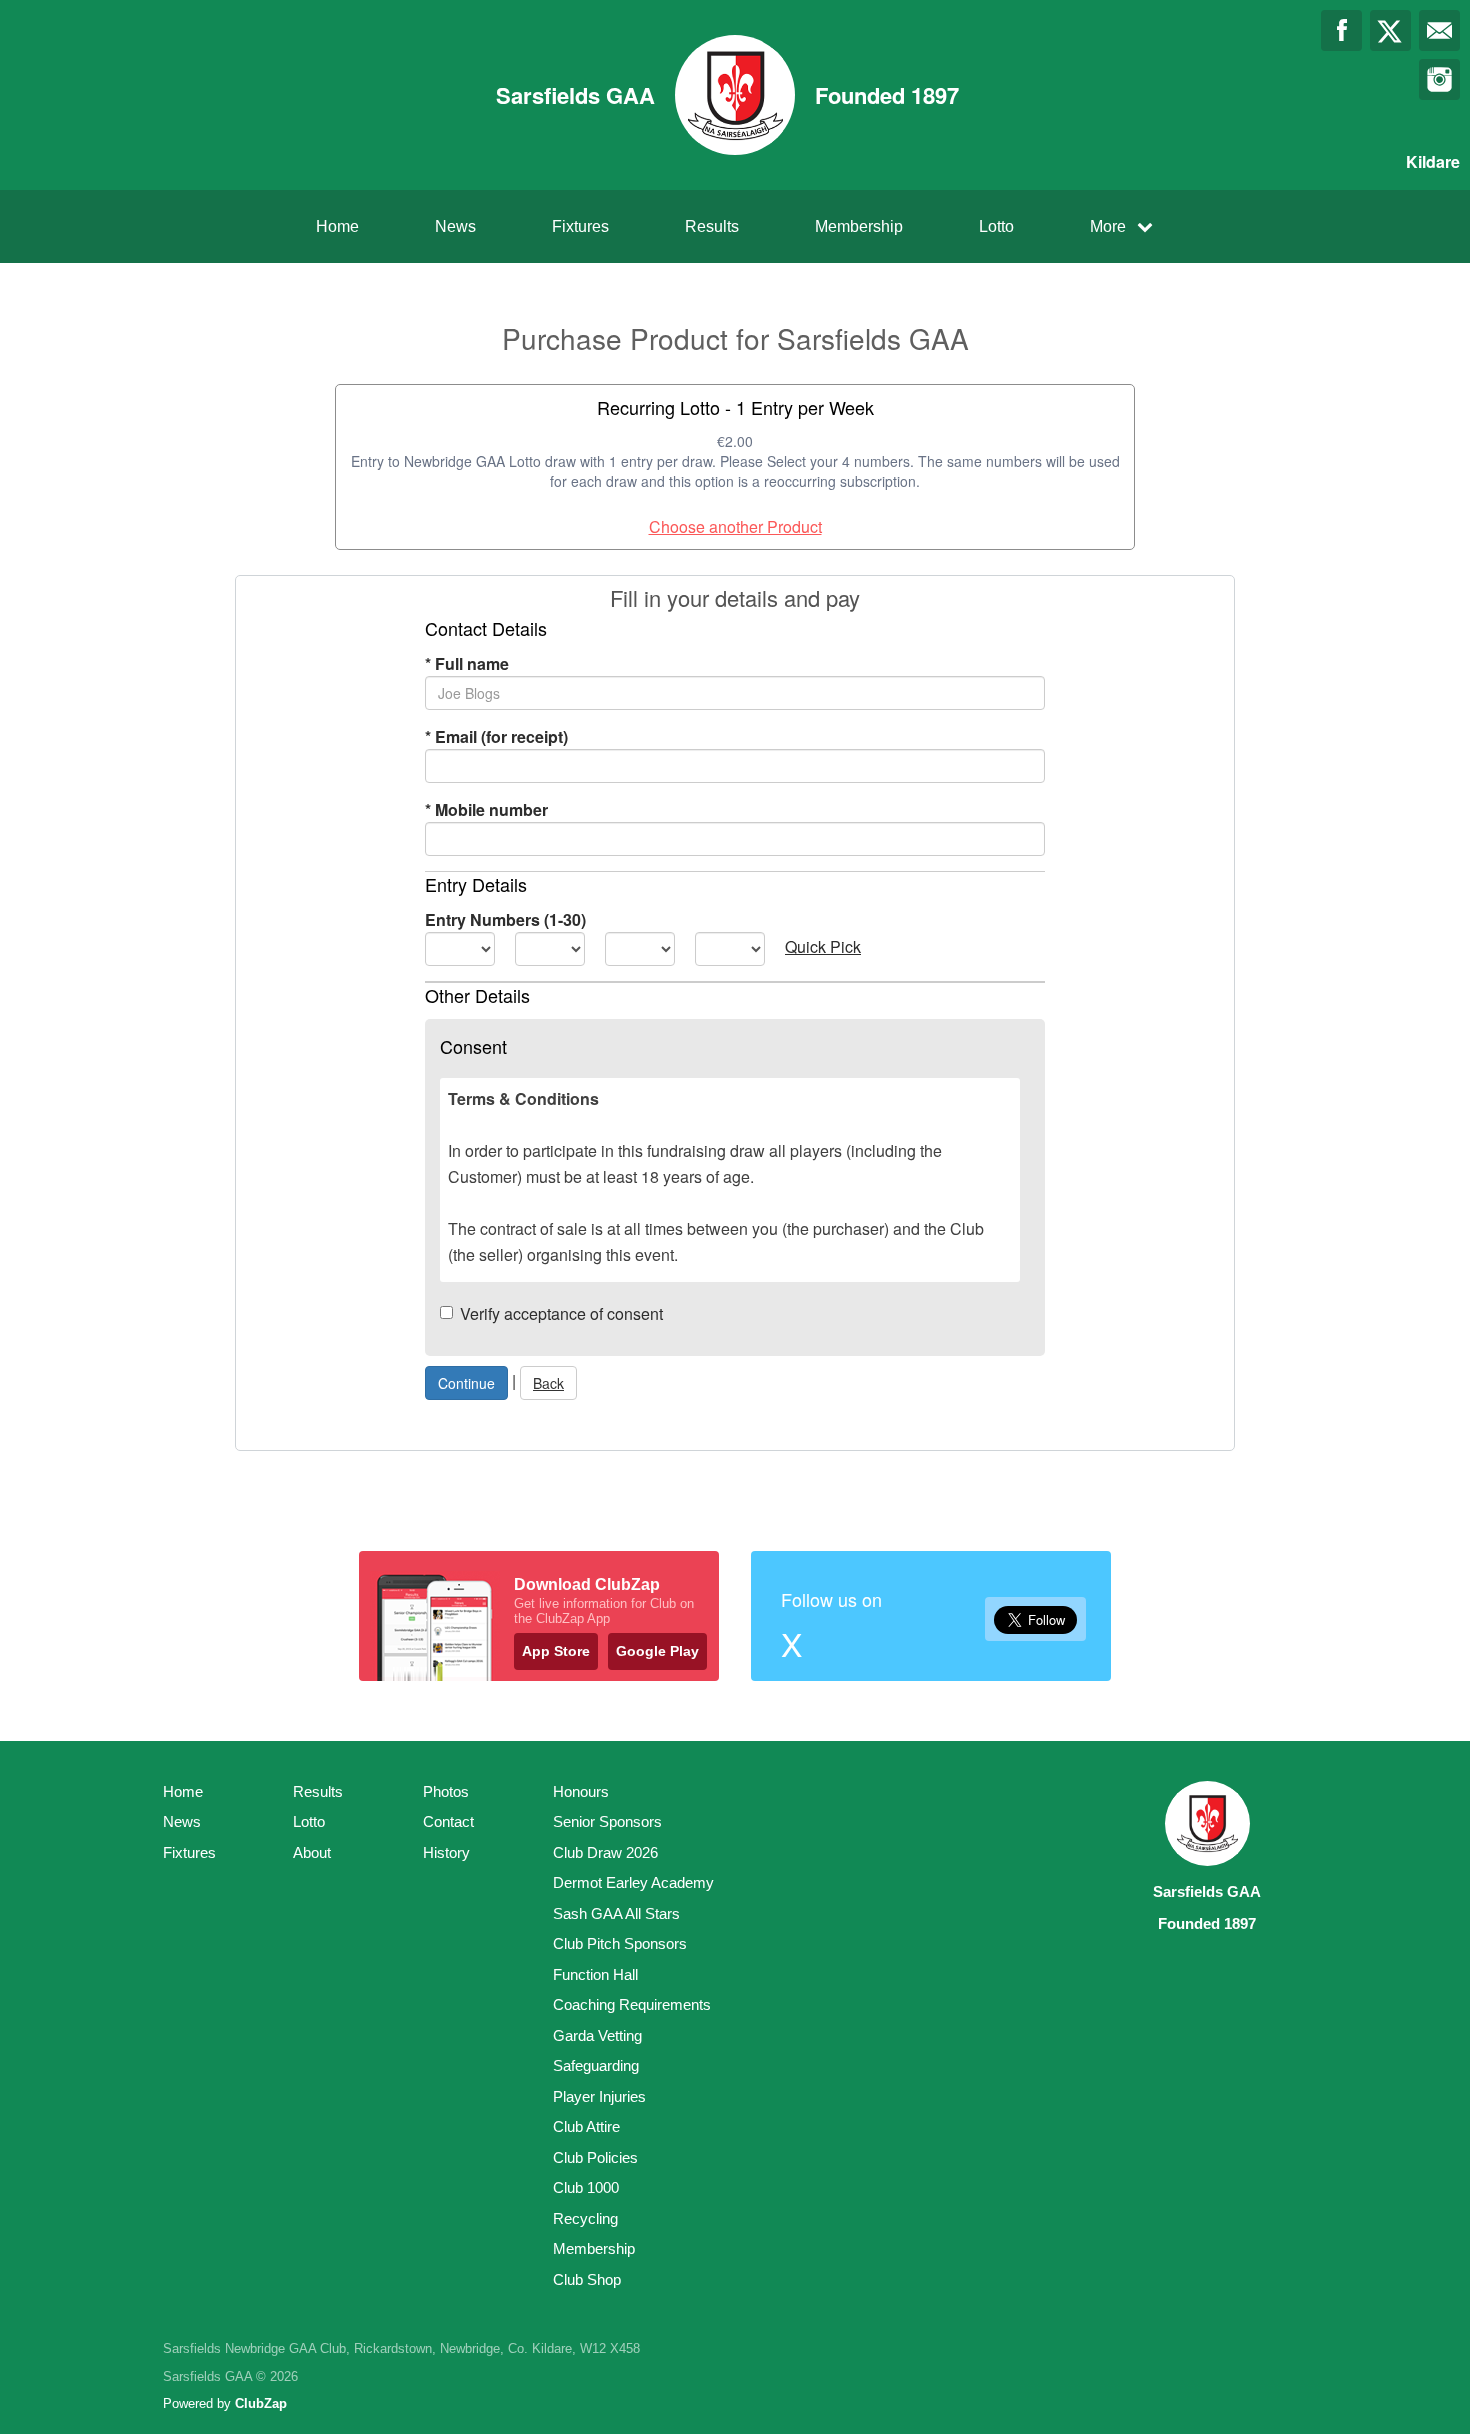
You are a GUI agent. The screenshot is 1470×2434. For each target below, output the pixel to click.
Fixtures (580, 226)
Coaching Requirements (632, 2004)
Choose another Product (735, 526)
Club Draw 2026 (605, 1852)
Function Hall (595, 1974)
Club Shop (587, 2279)
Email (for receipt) (496, 736)
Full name (467, 663)
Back (548, 1383)
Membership (859, 226)
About (312, 1852)
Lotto (996, 226)
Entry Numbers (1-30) (505, 919)
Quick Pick (823, 946)
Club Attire (586, 2126)
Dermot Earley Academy (633, 1882)
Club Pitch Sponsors (620, 1943)
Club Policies (595, 2157)
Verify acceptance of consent (561, 1313)
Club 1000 (586, 2187)
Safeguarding (596, 2065)
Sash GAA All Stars (616, 1913)
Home (337, 226)
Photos (446, 1791)
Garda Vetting (597, 2035)
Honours (581, 1791)
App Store (556, 1651)
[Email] (1439, 30)
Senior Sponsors (607, 1821)
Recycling (585, 2218)
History (446, 1852)
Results (712, 226)
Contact (448, 1821)
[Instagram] (1439, 79)
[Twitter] (1390, 30)
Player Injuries (599, 2096)
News (455, 226)
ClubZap (261, 2403)
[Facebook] (1341, 30)
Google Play (657, 1651)
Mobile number (486, 809)
